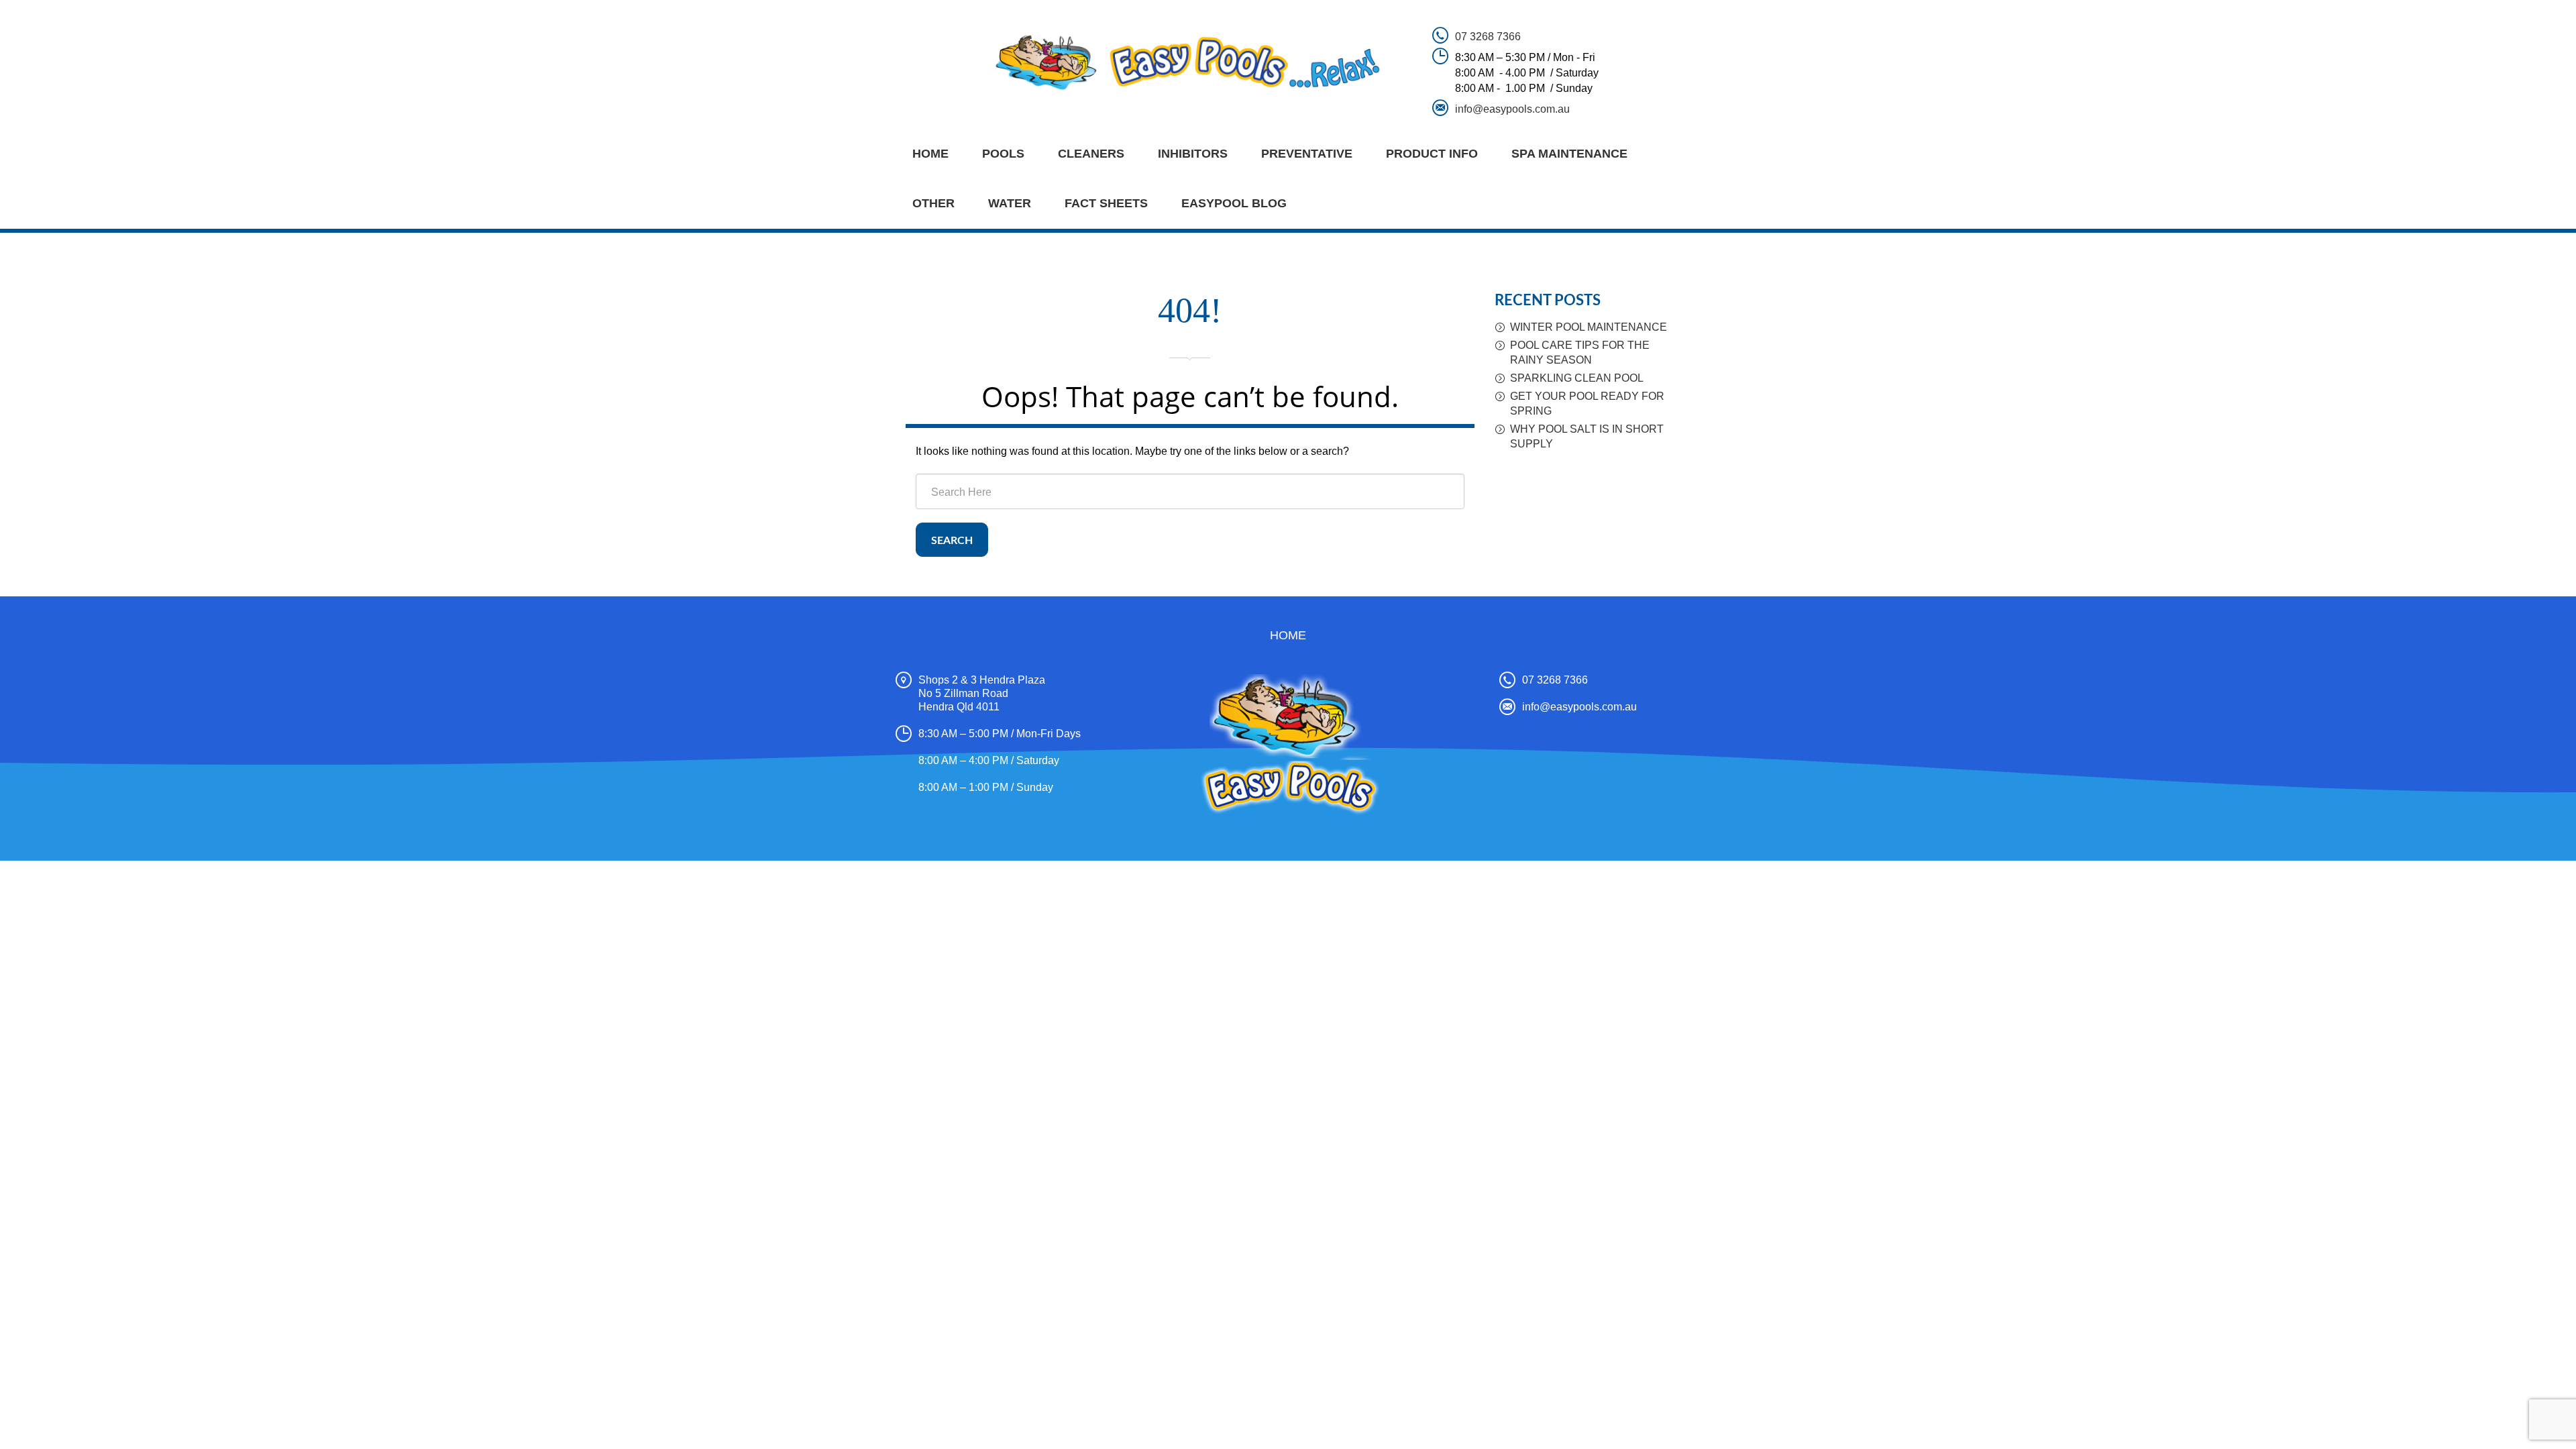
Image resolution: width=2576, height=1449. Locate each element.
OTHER (933, 203)
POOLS (1003, 154)
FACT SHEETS (1106, 203)
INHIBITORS (1193, 154)
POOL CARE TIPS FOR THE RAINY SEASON (1580, 353)
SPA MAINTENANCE (1569, 154)
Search (952, 541)
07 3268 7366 (1488, 37)
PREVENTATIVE (1307, 154)
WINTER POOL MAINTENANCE (1589, 327)
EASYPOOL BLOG (1234, 203)
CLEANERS (1091, 154)
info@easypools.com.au (1512, 109)
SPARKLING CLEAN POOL (1577, 378)
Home (930, 154)
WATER (1010, 203)
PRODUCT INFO (1432, 154)
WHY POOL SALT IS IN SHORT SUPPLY (1587, 436)
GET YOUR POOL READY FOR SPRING (1587, 404)
